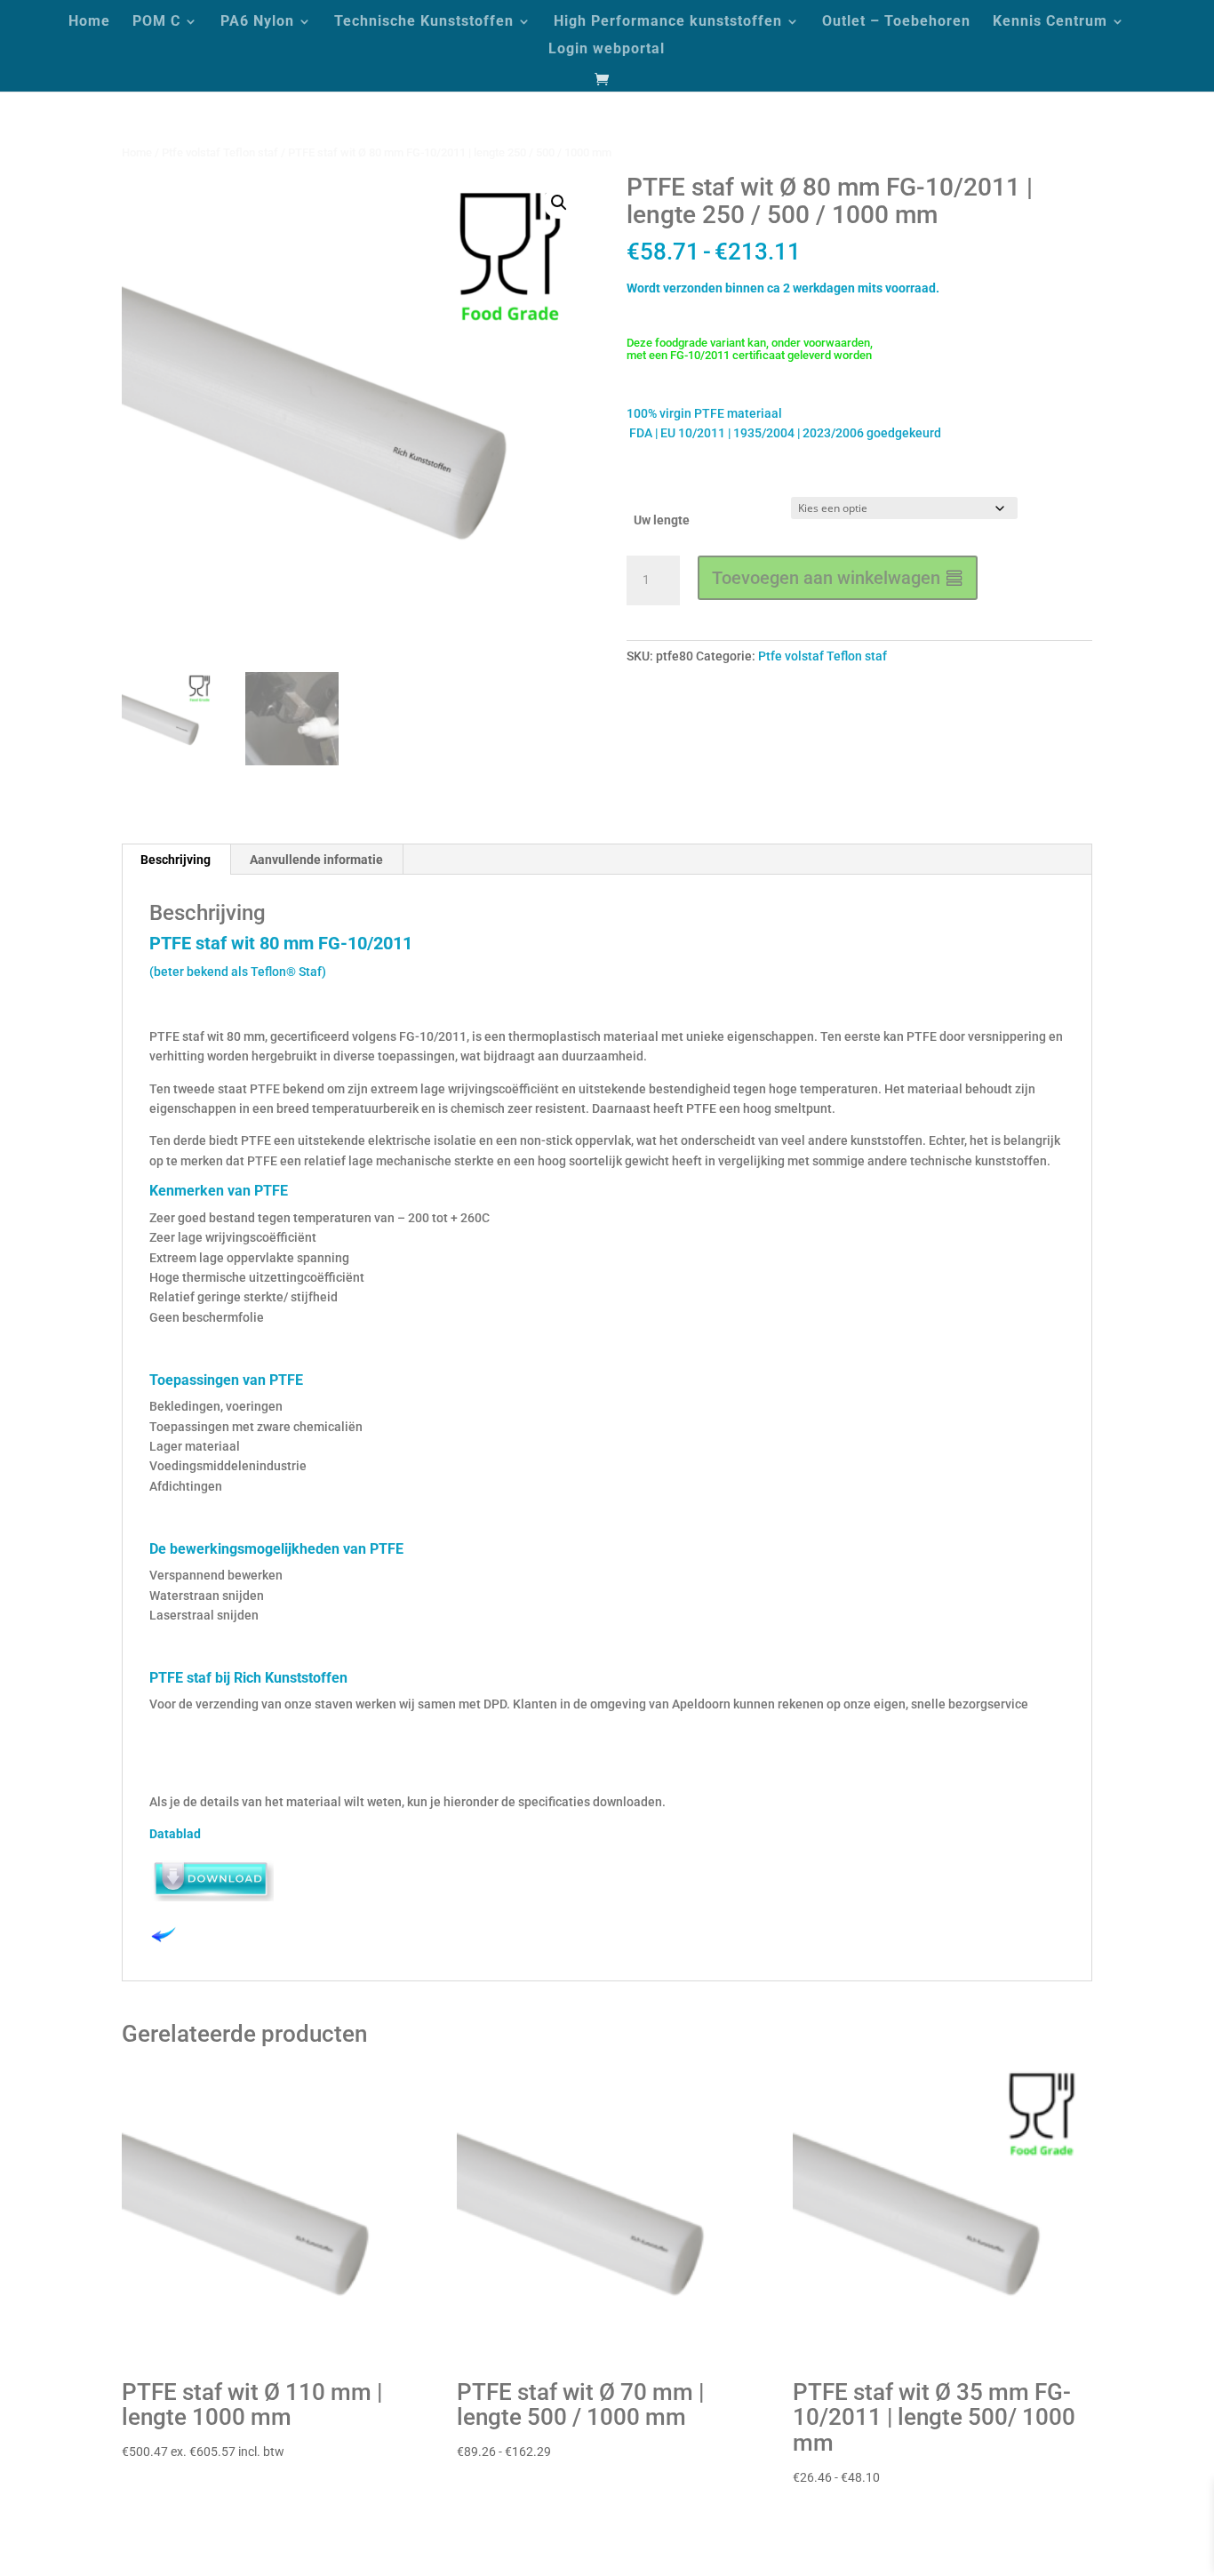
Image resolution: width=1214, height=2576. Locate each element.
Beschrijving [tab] (176, 860)
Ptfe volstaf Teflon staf (220, 152)
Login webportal (607, 50)
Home (89, 22)
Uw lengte (662, 520)
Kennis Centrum (1050, 22)
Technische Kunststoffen (424, 22)
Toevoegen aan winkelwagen (826, 578)
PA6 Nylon (257, 22)
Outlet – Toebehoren (896, 22)
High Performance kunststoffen (668, 22)
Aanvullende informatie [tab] (316, 860)
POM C (156, 22)
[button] (559, 203)
